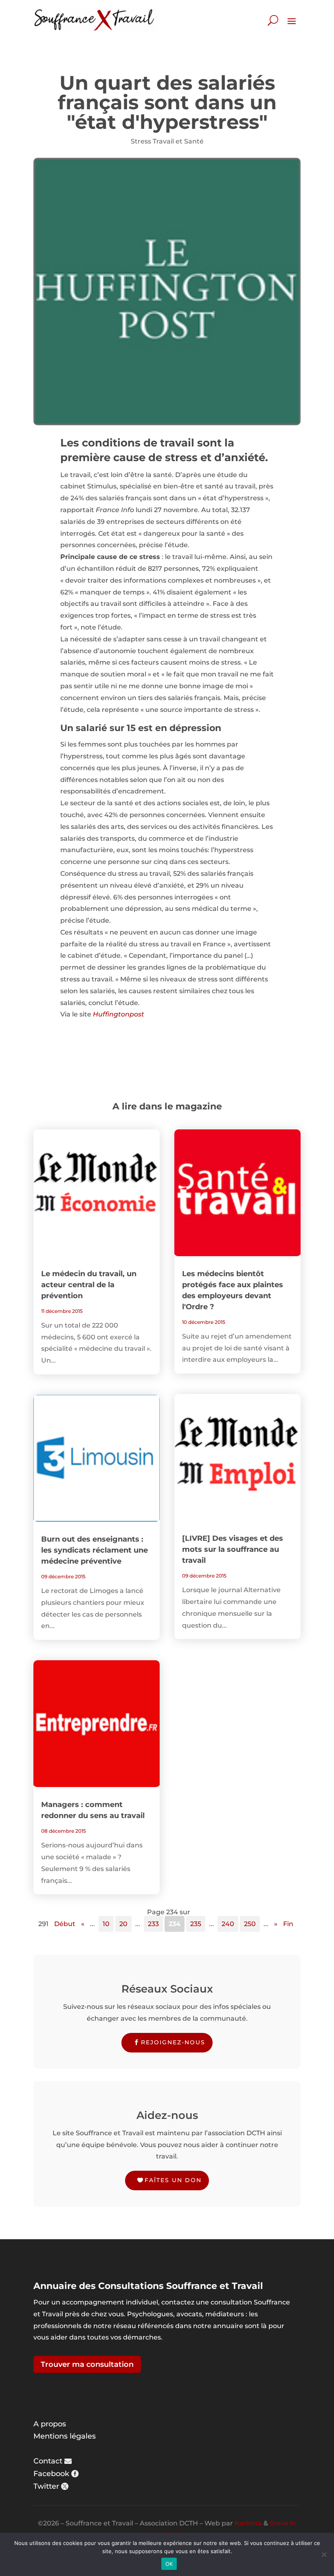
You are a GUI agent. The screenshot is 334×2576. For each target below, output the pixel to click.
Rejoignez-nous (173, 2042)
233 (153, 1924)
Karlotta (248, 2523)
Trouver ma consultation (87, 2364)
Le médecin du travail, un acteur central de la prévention (89, 1285)
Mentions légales (65, 2436)
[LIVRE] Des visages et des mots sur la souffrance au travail (233, 1549)
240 (228, 1924)
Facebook (51, 2474)
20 (123, 1924)
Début (65, 1924)
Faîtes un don (173, 2180)
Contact (48, 2461)
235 (196, 1924)
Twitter (46, 2486)
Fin (288, 1924)
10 (106, 1924)
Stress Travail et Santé (167, 141)
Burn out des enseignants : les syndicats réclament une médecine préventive (94, 1550)
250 (250, 1924)
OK (169, 2564)
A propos (50, 2424)
